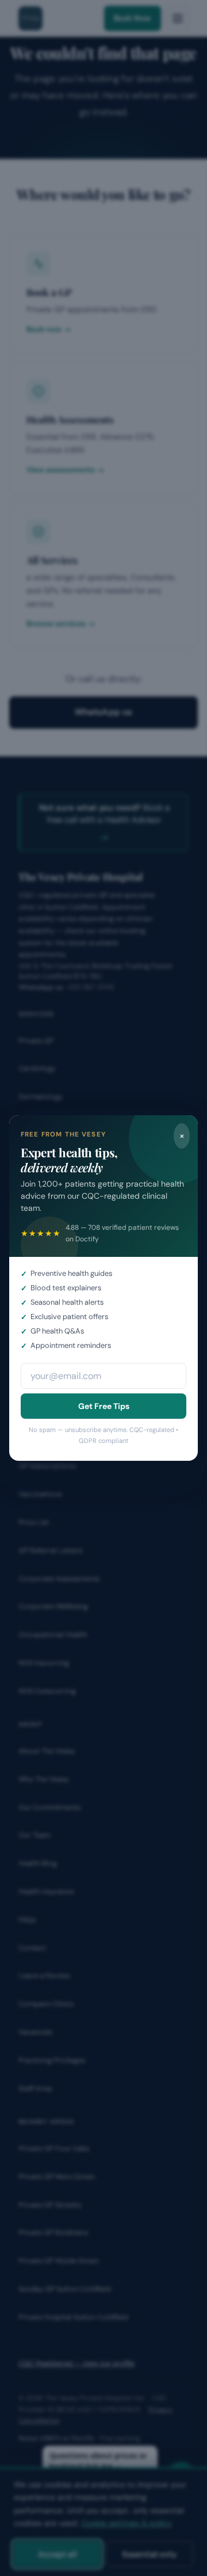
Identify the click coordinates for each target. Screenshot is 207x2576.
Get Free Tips (104, 1406)
